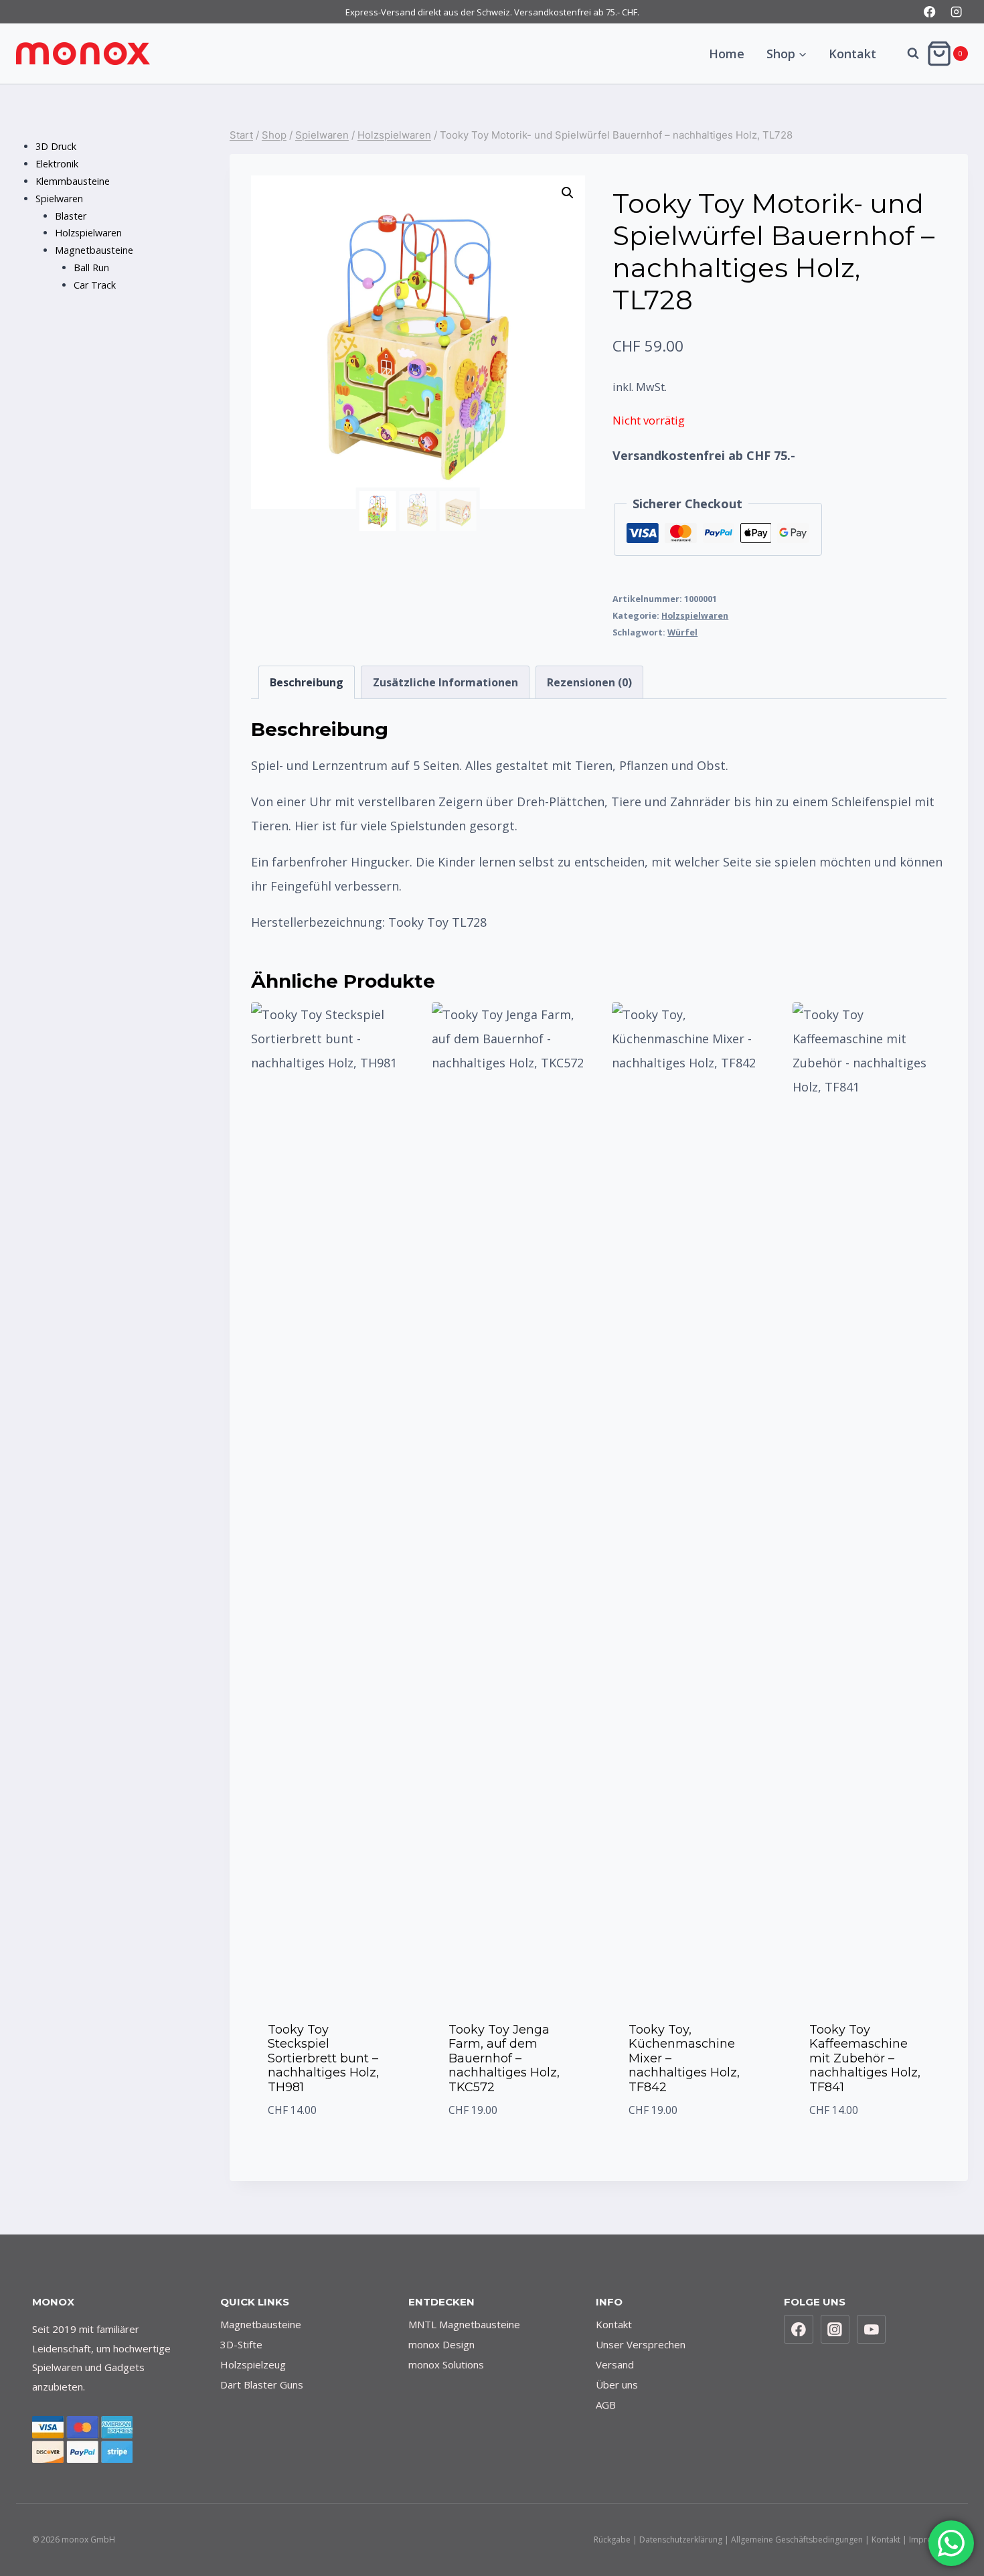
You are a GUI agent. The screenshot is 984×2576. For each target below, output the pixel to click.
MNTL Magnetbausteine (464, 2324)
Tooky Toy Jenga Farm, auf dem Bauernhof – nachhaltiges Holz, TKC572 (504, 2058)
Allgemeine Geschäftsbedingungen (797, 2540)
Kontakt (852, 54)
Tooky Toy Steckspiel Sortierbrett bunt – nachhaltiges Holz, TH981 (323, 2058)
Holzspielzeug (253, 2364)
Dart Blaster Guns (262, 2384)
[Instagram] (956, 12)
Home (727, 54)
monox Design (441, 2344)
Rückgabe (612, 2540)
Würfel (682, 632)
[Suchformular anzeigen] (906, 54)
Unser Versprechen (641, 2344)
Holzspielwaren (695, 616)
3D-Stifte (241, 2344)
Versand (615, 2364)
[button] (568, 193)
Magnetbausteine (261, 2324)
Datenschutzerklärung (681, 2540)
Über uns (617, 2384)
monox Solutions (446, 2364)
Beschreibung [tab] (307, 682)
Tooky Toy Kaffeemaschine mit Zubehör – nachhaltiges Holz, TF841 (865, 2058)
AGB (606, 2405)
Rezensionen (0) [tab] (589, 682)
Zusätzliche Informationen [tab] (445, 682)
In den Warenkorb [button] (328, 2144)
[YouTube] (872, 2330)
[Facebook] (930, 12)
